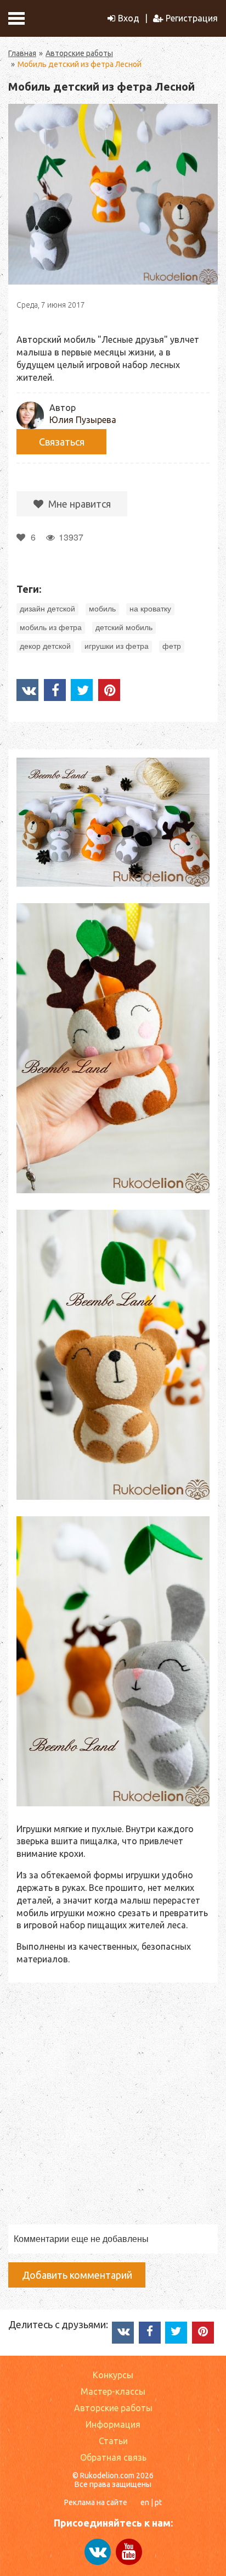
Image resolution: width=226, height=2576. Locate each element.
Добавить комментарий (77, 2275)
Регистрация (192, 18)
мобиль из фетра (51, 627)
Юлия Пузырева (83, 420)
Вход (129, 18)
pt (158, 2502)
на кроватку (150, 609)
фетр (172, 646)
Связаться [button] (62, 442)
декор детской (45, 646)
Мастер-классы (113, 2391)
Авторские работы (79, 53)
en (145, 2502)
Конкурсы (113, 2375)
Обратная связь (113, 2457)
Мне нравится (78, 504)
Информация (113, 2424)
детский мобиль (124, 627)
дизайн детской (47, 609)
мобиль (102, 609)
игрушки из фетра (117, 646)
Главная (22, 53)
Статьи (113, 2441)
